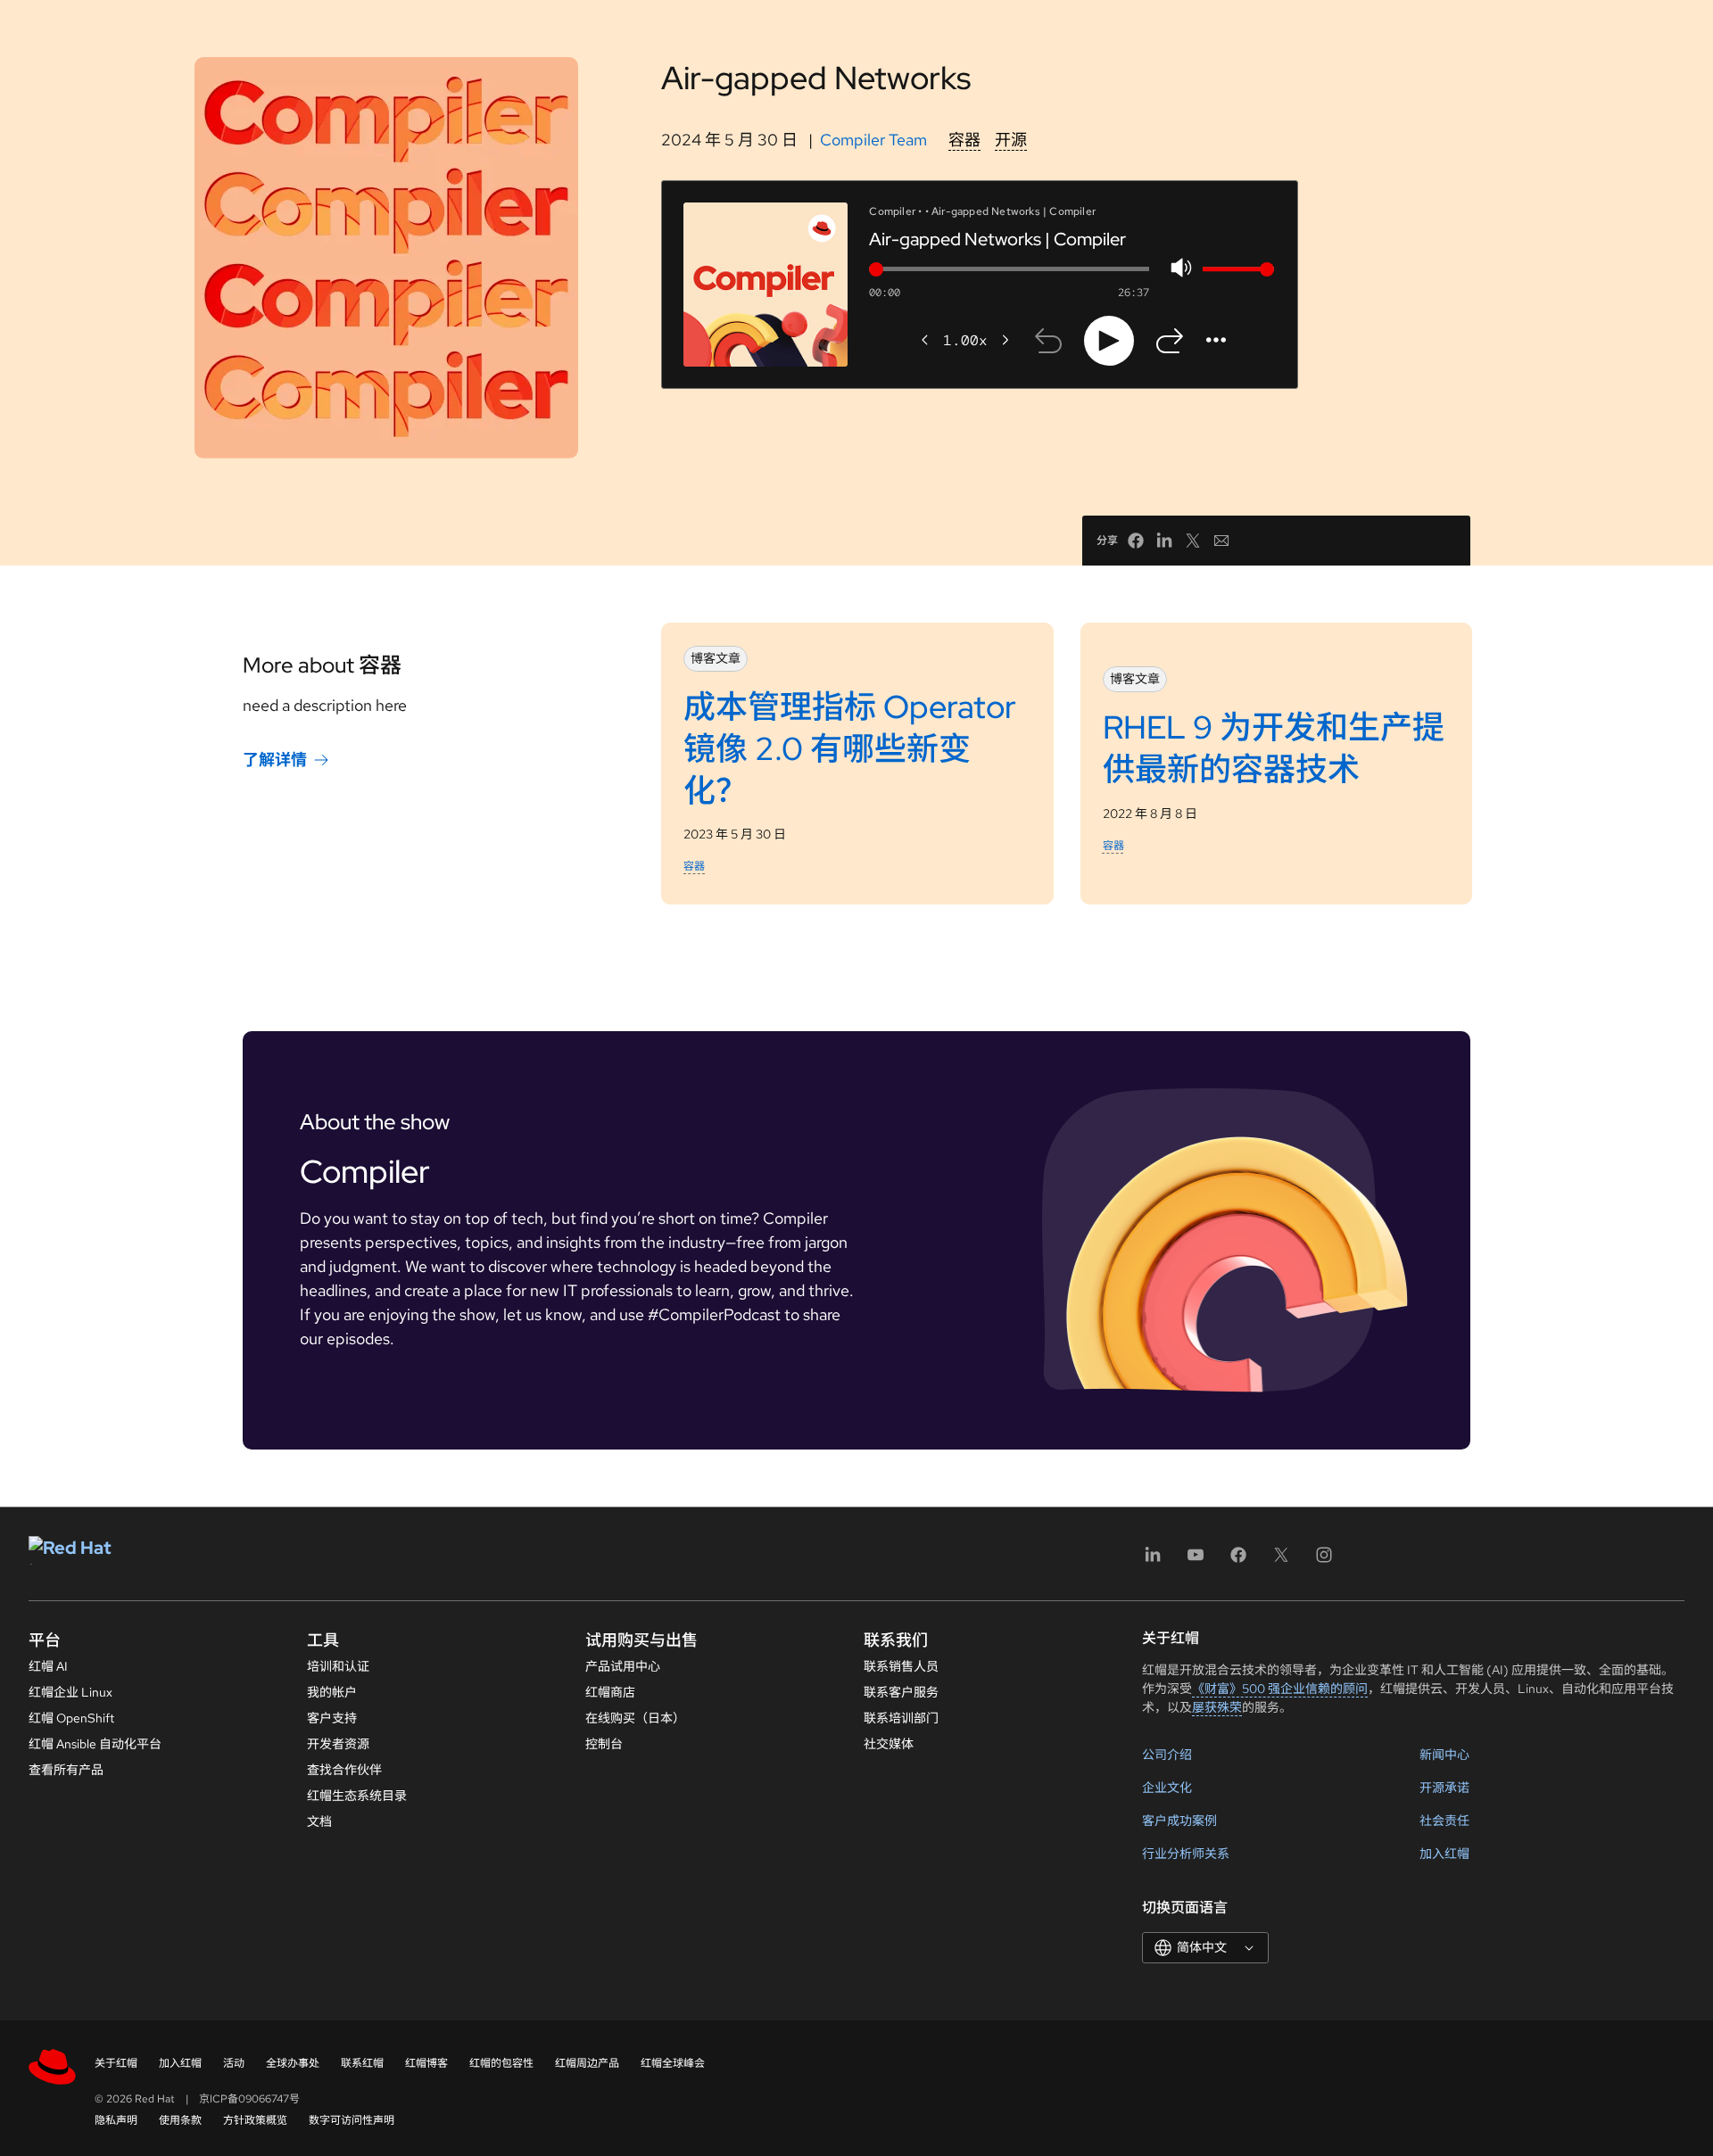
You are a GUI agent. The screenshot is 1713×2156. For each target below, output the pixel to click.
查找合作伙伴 (344, 1770)
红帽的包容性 (501, 2063)
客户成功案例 (1179, 1821)
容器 (964, 140)
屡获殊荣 (1217, 1707)
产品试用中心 (623, 1666)
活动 (234, 2063)
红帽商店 (610, 1692)
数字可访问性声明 (352, 2120)
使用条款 (180, 2120)
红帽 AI (48, 1666)
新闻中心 (1444, 1755)
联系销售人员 (901, 1666)
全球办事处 (293, 2063)
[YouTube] (1196, 1561)
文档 (319, 1821)
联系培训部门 (901, 1718)
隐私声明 (116, 2120)
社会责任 (1444, 1821)
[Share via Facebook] (1136, 541)
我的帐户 (332, 1692)
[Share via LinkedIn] (1164, 541)
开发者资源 (338, 1744)
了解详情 (275, 760)
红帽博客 (426, 2063)
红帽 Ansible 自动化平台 (95, 1744)
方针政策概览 (255, 2120)
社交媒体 (889, 1744)
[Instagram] (1324, 1561)
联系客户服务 (901, 1692)
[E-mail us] (1221, 541)
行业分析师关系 (1186, 1854)
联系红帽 (362, 2063)
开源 (1011, 140)
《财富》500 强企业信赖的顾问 (1280, 1689)
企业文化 (1167, 1788)
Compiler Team (873, 140)
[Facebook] (1238, 1561)
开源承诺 (1444, 1788)
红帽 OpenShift (71, 1718)
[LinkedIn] (1153, 1561)
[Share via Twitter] (1193, 541)
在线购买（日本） (635, 1718)
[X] (1281, 1561)
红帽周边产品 (587, 2063)
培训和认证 (338, 1666)
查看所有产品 (66, 1770)
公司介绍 (1167, 1755)
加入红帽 (1444, 1854)
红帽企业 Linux (70, 1692)
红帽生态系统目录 (357, 1796)
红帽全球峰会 (673, 2063)
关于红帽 (116, 2063)
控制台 (604, 1744)
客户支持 (332, 1718)
